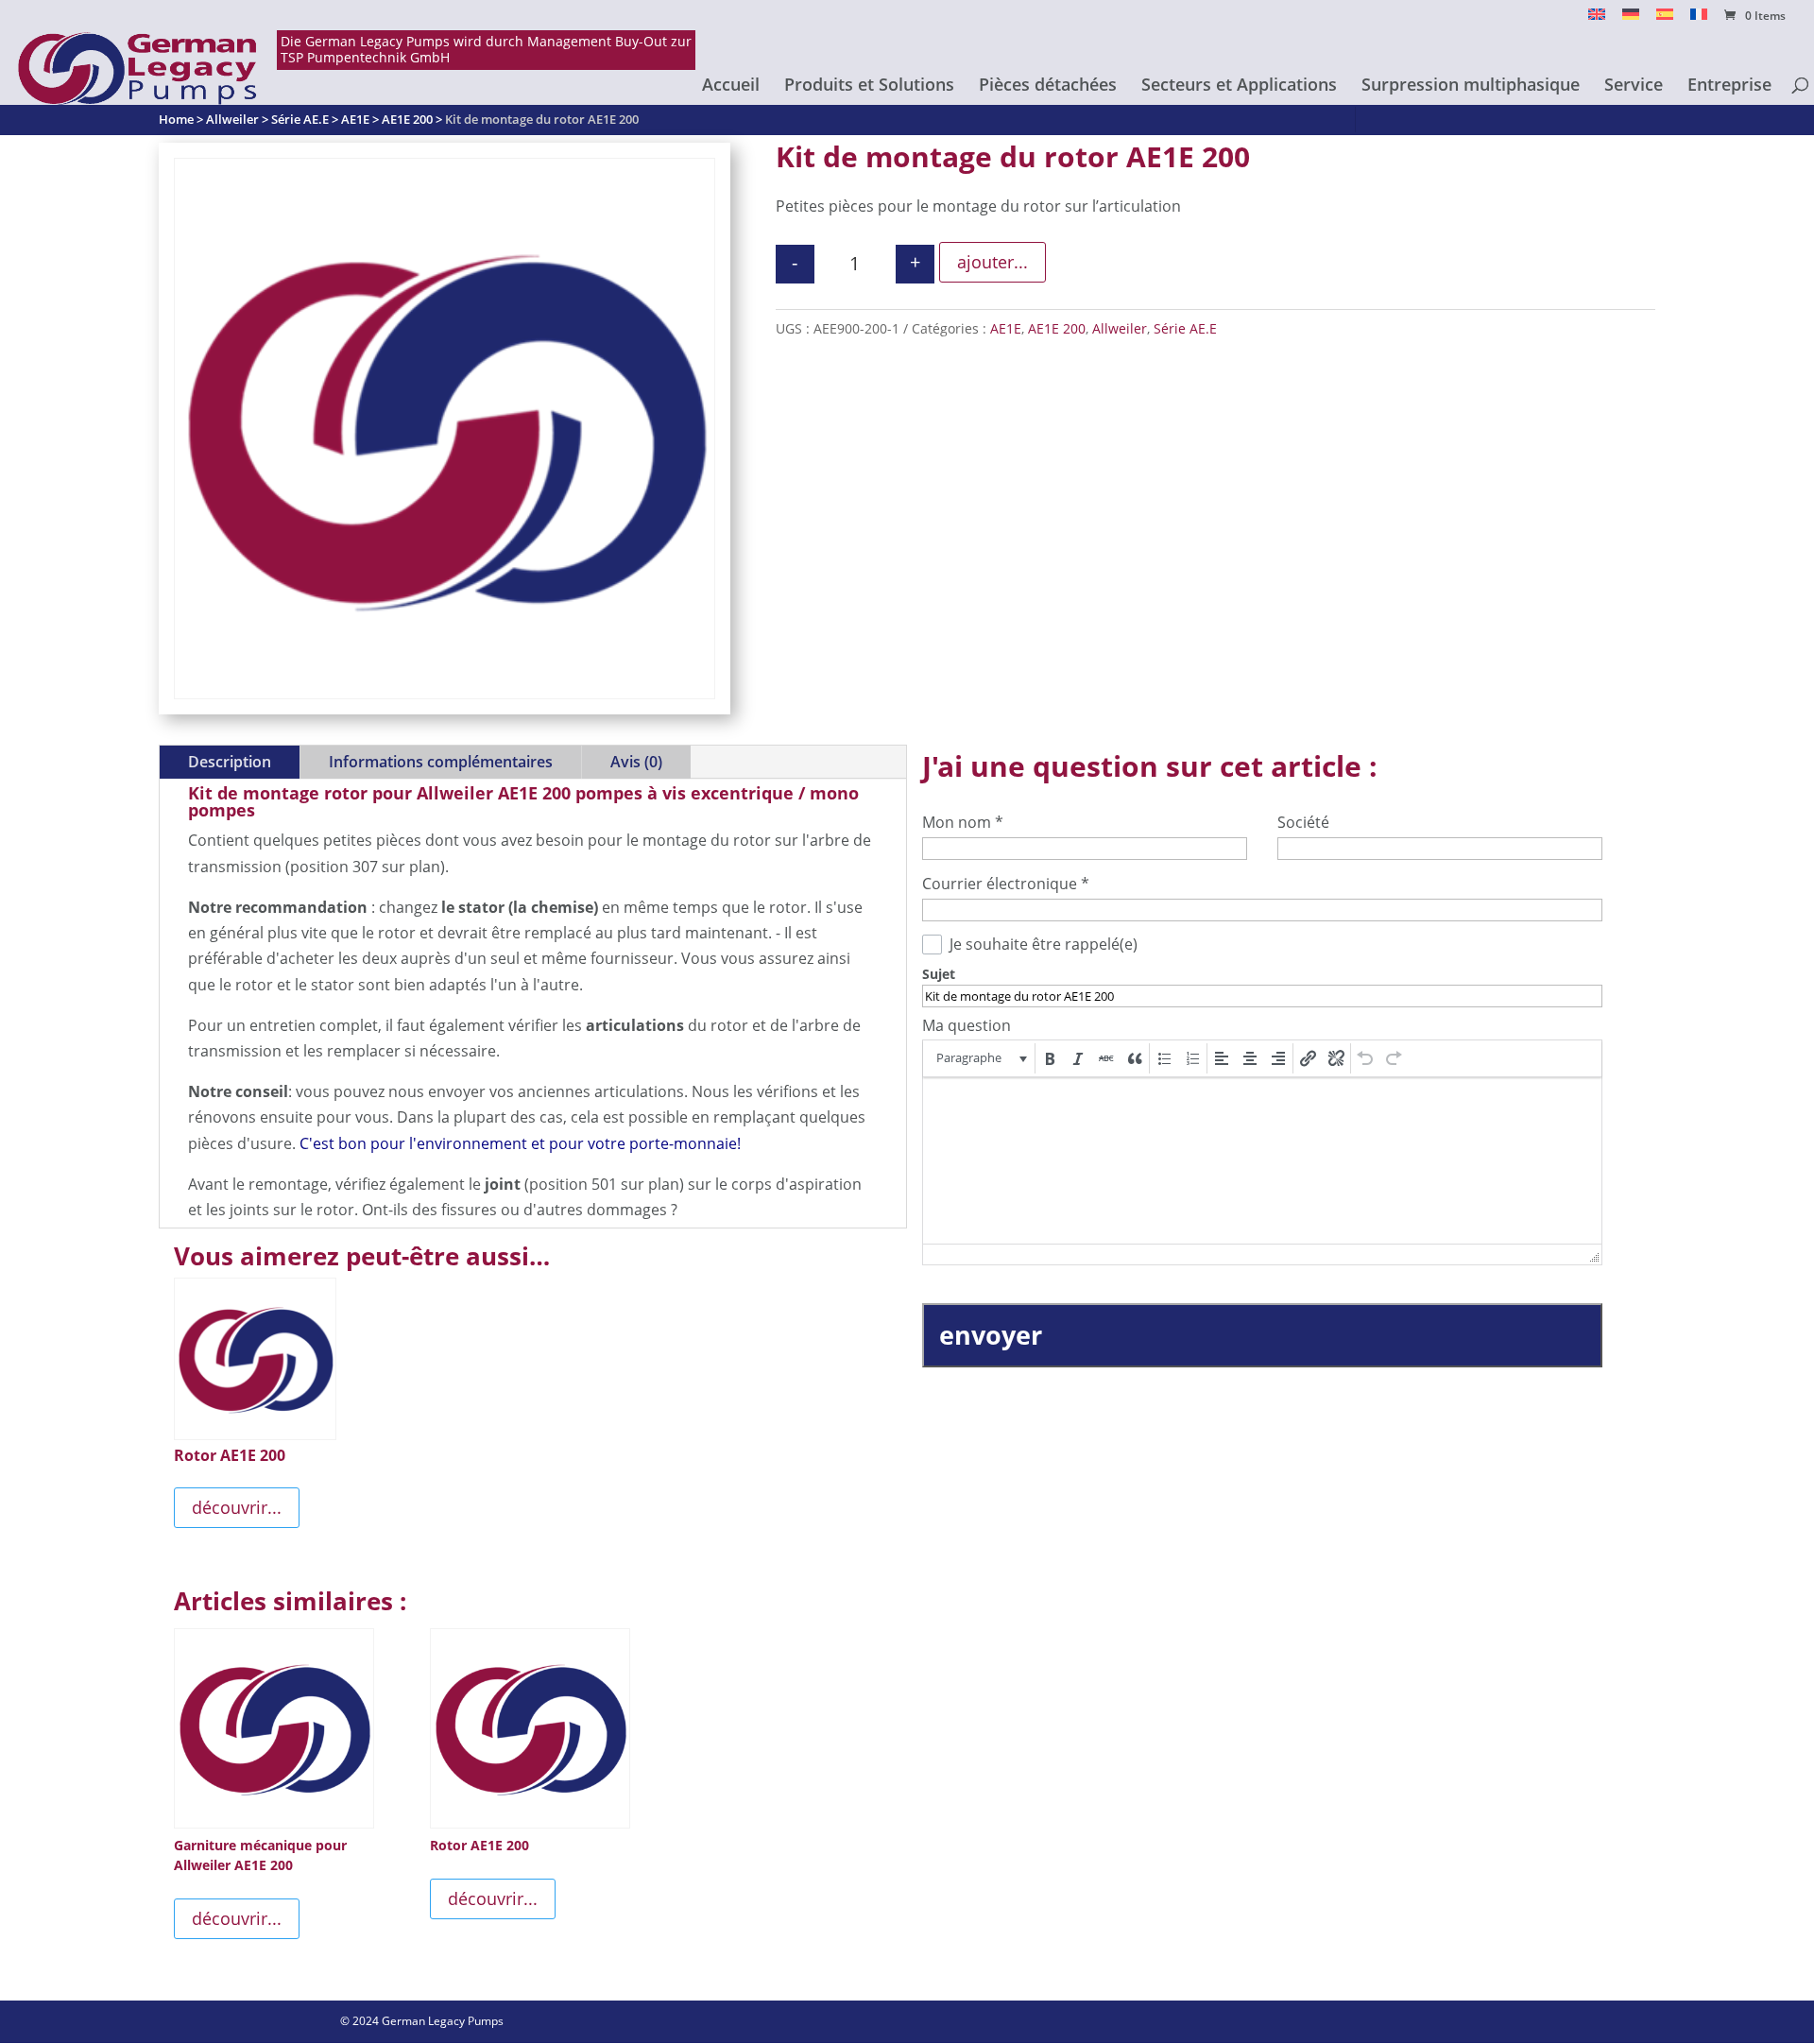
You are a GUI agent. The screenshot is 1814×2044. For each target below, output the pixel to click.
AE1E (1006, 328)
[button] (980, 1058)
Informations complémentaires (441, 762)
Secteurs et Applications (1239, 86)
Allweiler (1120, 328)
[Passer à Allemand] (1631, 19)
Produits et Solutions (869, 86)
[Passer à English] (1597, 19)
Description (230, 762)
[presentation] (980, 1058)
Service (1634, 86)
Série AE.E (1185, 328)
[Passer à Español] (1665, 19)
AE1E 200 (1057, 328)
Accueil (731, 86)
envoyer (991, 1335)
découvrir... (237, 1507)
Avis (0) (636, 762)
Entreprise (1729, 86)
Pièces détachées (1048, 86)
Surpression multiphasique (1471, 86)
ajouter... (993, 262)
